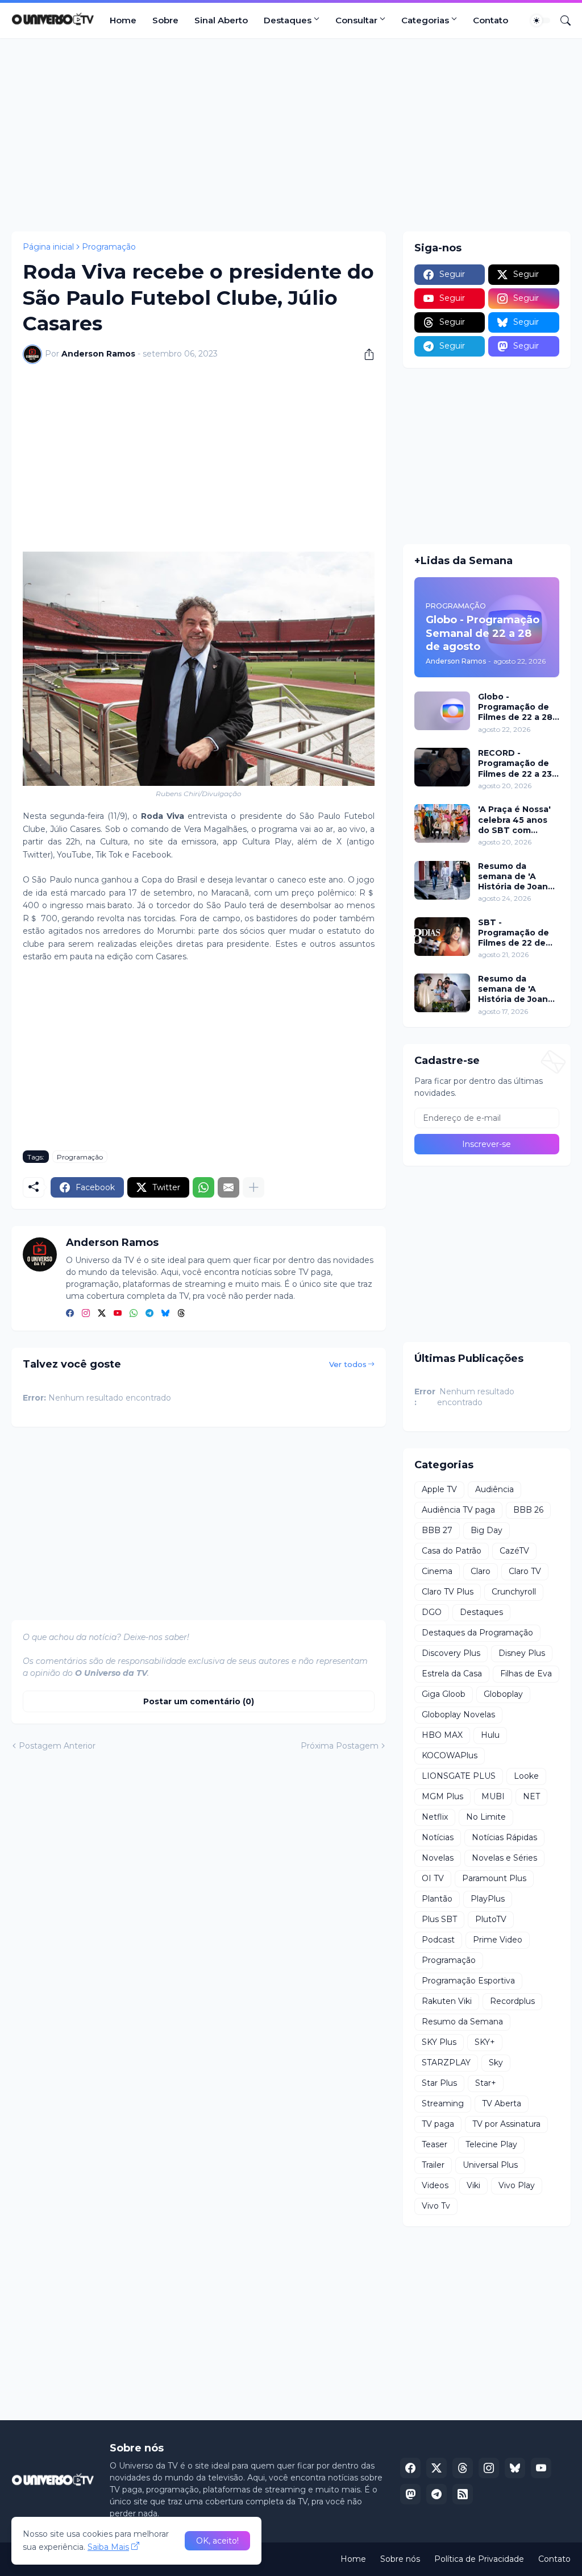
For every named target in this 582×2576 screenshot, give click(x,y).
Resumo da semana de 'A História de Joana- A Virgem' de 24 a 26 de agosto (517, 877)
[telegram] (149, 1314)
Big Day (487, 1530)
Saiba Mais (108, 2547)
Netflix (435, 1817)
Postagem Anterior (57, 1746)
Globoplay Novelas (458, 1714)
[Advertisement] (291, 135)
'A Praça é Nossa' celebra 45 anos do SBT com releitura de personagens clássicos (514, 820)
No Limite (486, 1817)
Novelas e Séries (504, 1858)
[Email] (228, 1187)
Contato (490, 20)
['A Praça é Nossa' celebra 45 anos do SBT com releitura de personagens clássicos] (442, 823)
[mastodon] (410, 2494)
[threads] (181, 1314)
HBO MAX (442, 1735)
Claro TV (525, 1571)
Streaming (443, 2103)
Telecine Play (491, 2144)
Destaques (288, 20)
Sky (496, 2063)
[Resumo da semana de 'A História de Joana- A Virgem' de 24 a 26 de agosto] (442, 880)
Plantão (437, 1899)
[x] (436, 2468)
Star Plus (439, 2083)
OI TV (433, 1878)
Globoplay (503, 1694)
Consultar (356, 20)
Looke (526, 1776)
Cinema (437, 1571)
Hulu (490, 1735)
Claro (481, 1571)
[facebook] (70, 1314)
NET (531, 1796)
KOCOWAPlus (450, 1755)
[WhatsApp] (203, 1187)
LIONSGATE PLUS (459, 1776)
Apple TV (439, 1489)
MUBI (493, 1796)
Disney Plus (522, 1653)
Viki (473, 2185)
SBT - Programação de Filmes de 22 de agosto (514, 933)
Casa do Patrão (452, 1551)
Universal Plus (490, 2165)
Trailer (433, 2165)
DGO (432, 1612)
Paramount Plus (494, 1878)
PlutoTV (491, 1919)
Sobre (165, 20)
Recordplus (512, 2001)
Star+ (486, 2083)
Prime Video (498, 1940)
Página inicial (48, 247)
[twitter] (102, 1314)
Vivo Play (517, 2185)
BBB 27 (437, 1530)
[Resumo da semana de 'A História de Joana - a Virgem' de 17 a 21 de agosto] (442, 993)
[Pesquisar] (561, 20)
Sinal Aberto (221, 20)
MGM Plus (442, 1796)
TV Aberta (502, 2103)
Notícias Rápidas (504, 1837)
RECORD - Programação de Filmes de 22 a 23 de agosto (515, 763)
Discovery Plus (451, 1653)
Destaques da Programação (477, 1633)
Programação (109, 247)
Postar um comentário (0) (199, 1701)
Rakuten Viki (447, 2001)
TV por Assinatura (506, 2124)
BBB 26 (528, 1510)
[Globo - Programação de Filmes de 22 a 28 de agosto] (442, 711)
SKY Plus (439, 2042)
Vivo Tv (436, 2206)
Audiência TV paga (458, 1510)
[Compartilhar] (365, 354)
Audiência (494, 1489)
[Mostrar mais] (253, 1187)
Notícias (438, 1837)
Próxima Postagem (340, 1746)
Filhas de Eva (526, 1674)
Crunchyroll (514, 1592)
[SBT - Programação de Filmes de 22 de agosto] (442, 937)
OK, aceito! (217, 2541)
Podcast (438, 1940)
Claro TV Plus (448, 1592)
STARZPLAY (446, 2063)
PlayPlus (488, 1899)
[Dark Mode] (541, 20)
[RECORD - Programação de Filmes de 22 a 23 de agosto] (442, 767)
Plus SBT (439, 1919)
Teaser (435, 2144)
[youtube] (118, 1314)
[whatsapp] (134, 1314)
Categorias (425, 20)
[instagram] (86, 1314)
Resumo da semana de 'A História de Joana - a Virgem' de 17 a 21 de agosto (518, 989)
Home (123, 20)
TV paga (438, 2124)
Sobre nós (400, 2559)
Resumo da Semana (462, 2022)
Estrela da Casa (452, 1674)
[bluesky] (165, 1314)
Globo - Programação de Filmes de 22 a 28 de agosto (515, 707)
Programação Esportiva (468, 1981)
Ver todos (348, 1364)
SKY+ (485, 2042)
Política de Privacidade (479, 2559)
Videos (435, 2185)
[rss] (463, 2494)
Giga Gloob (444, 1694)
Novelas (438, 1858)
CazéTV (514, 1551)
